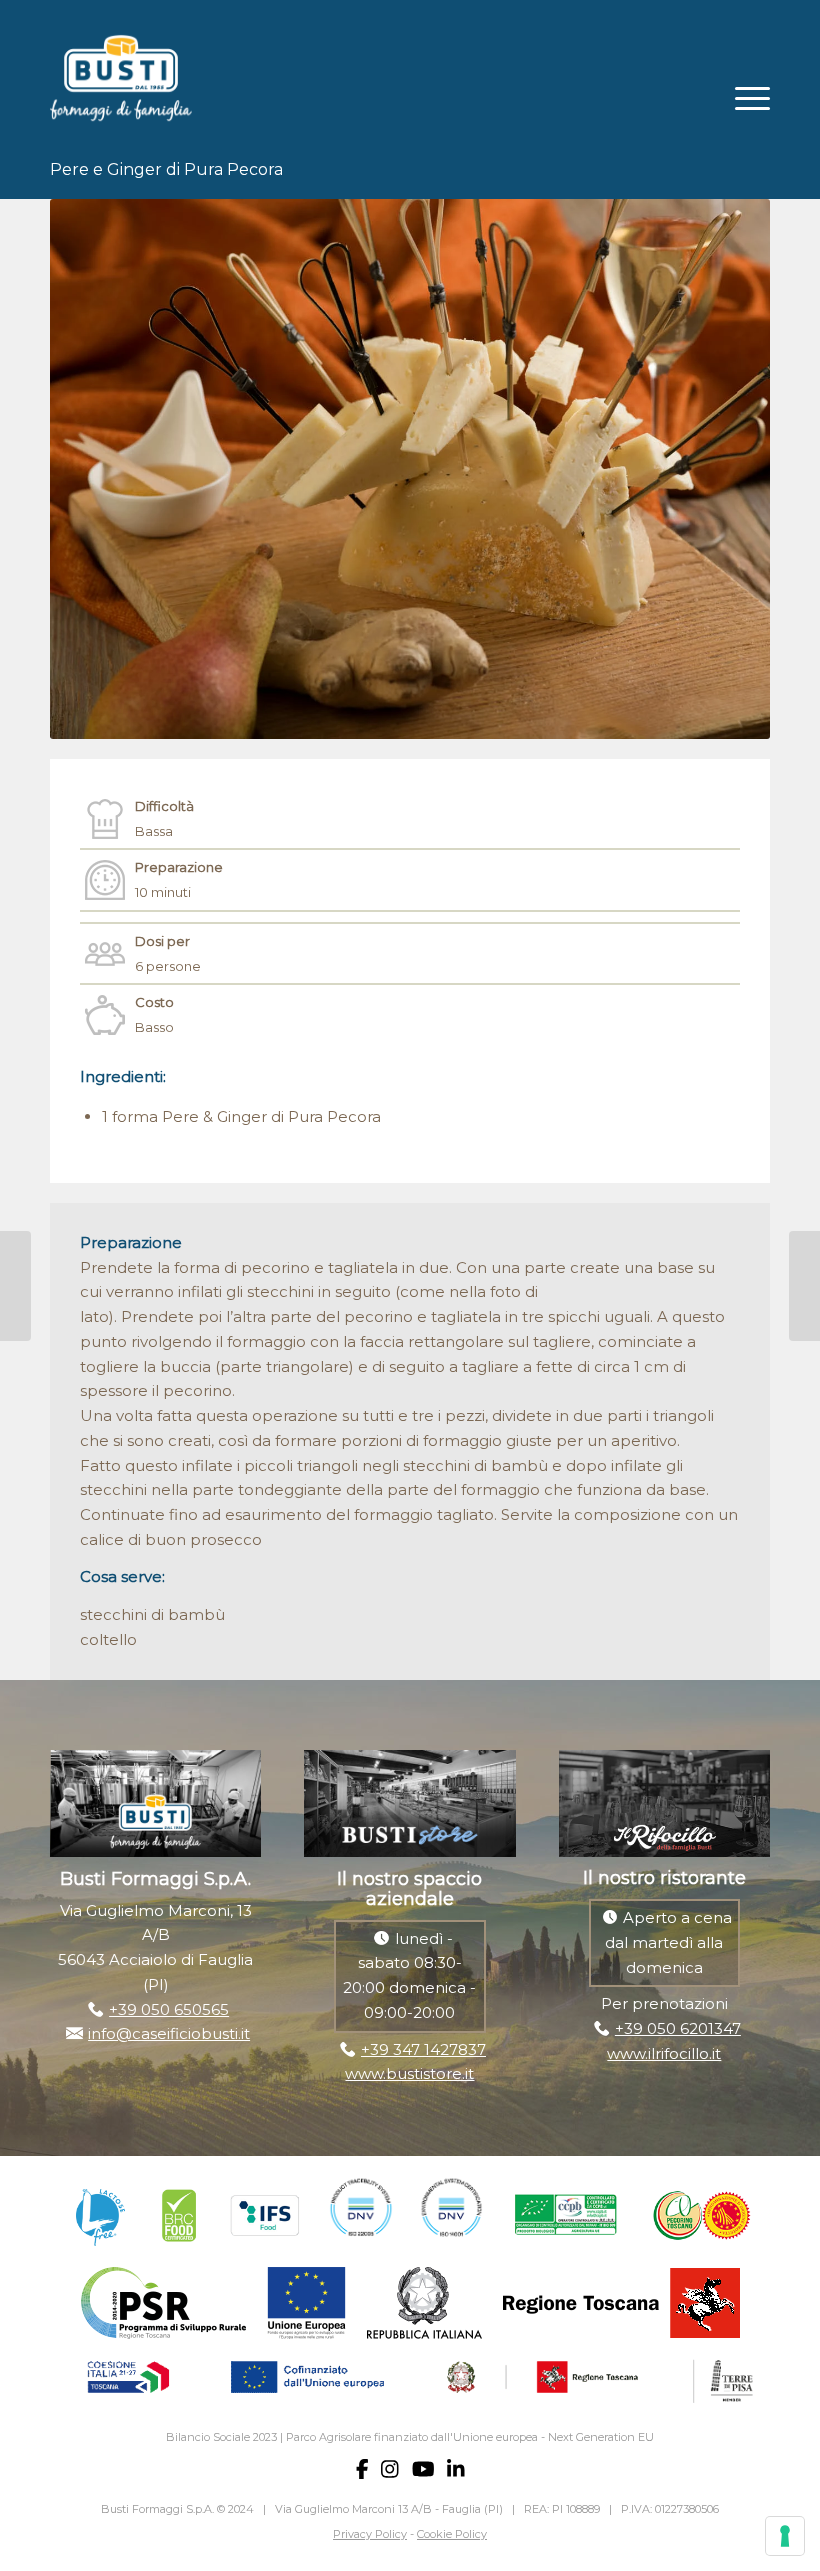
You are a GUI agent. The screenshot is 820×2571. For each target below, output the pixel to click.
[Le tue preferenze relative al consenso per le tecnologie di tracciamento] (785, 2536)
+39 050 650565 (169, 2009)
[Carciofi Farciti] (804, 1286)
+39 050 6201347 (678, 2028)
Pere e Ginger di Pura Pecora (166, 169)
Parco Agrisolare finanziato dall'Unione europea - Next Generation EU (470, 2437)
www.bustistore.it (409, 2073)
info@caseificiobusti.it (169, 2033)
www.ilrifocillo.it (664, 2053)
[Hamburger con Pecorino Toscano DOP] (15, 1286)
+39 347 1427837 (423, 2049)
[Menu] (742, 96)
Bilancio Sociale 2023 (221, 2437)
